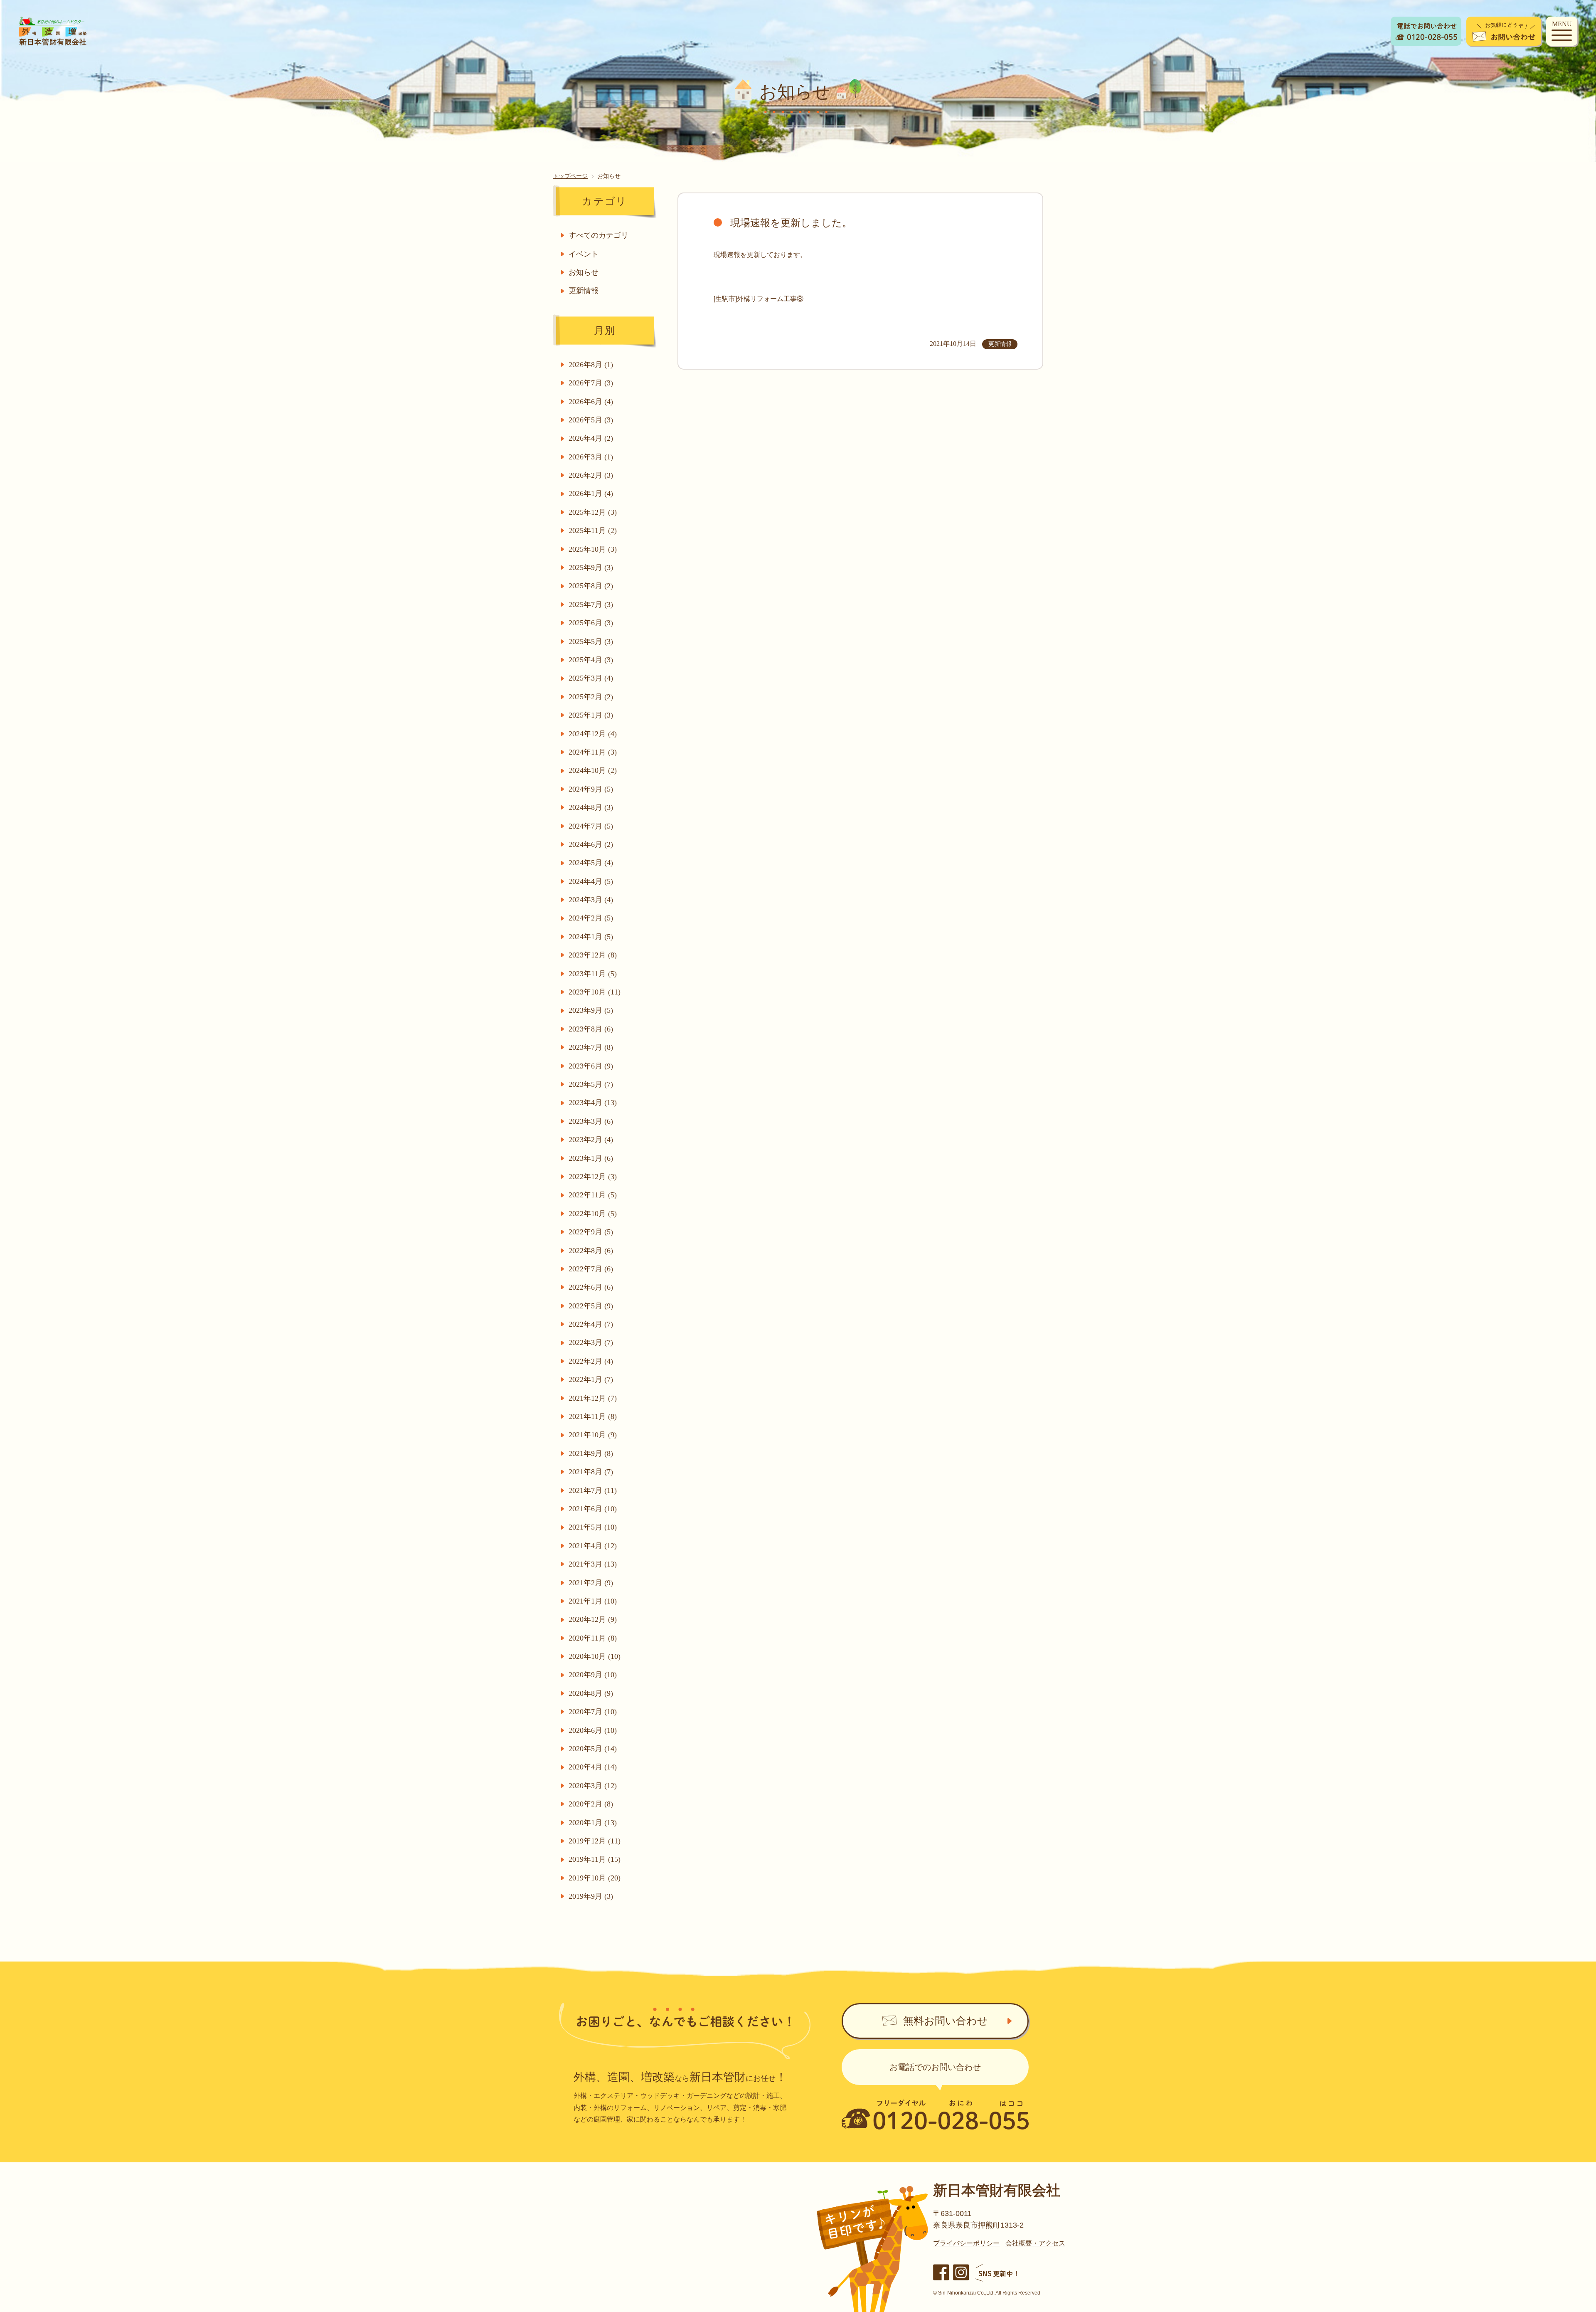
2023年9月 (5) (591, 1010)
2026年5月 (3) (591, 420)
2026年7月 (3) (591, 383)
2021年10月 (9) (593, 1435)
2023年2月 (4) (591, 1140)
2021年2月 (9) (591, 1583)
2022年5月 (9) (591, 1306)
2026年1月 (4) (591, 493)
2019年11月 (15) (595, 1859)
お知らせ (584, 272)
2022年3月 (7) (591, 1342)
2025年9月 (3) (591, 568)
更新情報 (584, 291)
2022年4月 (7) (591, 1324)
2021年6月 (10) (593, 1509)
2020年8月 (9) (591, 1693)
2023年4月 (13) (593, 1103)
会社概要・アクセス (1035, 2243)
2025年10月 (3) (593, 549)
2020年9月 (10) (593, 1675)
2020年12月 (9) (593, 1619)
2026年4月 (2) (591, 438)
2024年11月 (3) (593, 752)
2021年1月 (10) (593, 1601)
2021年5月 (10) (593, 1527)
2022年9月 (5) (591, 1232)
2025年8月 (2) (591, 586)
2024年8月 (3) (591, 807)
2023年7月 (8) (591, 1047)
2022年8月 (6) (591, 1251)
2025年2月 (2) (591, 697)
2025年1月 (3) (591, 715)
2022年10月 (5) (593, 1214)
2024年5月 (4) (591, 863)
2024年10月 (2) (593, 770)
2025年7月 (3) (591, 605)
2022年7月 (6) (591, 1269)
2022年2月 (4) (591, 1361)
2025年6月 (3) (591, 623)
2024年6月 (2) (591, 844)
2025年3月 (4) (591, 678)
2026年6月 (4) (591, 402)
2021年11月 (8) (593, 1416)
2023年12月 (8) (593, 955)
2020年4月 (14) (593, 1767)
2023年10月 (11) (595, 992)
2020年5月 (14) (593, 1749)
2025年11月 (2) (593, 531)
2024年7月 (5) (591, 826)
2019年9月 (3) (591, 1896)
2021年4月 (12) (593, 1546)
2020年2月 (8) (591, 1804)
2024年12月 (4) (593, 734)
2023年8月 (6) (591, 1029)
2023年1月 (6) (591, 1158)
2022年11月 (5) (593, 1195)
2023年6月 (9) (591, 1066)
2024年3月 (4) (591, 900)
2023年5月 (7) (591, 1084)
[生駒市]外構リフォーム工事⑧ (759, 298)
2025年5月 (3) (591, 642)
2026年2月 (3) (591, 475)
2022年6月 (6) (591, 1287)
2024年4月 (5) (591, 881)
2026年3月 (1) (591, 457)
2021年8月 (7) (591, 1472)
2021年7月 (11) (593, 1490)
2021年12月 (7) (593, 1398)
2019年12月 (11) (595, 1841)
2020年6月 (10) (593, 1730)
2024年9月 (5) (591, 789)
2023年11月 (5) (593, 974)
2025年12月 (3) (593, 512)
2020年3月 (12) (593, 1786)
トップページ (570, 175)
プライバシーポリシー (966, 2243)
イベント (584, 254)
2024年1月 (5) (591, 937)
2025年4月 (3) (591, 660)
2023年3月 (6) (591, 1121)
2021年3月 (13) (593, 1564)
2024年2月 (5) (591, 918)
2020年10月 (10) (595, 1656)
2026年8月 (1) (591, 365)
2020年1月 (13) (593, 1823)
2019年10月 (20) (595, 1878)
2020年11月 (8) (593, 1638)
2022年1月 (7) (591, 1379)
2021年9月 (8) (591, 1453)
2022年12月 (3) (593, 1177)
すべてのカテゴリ (598, 235)
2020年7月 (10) (593, 1712)
